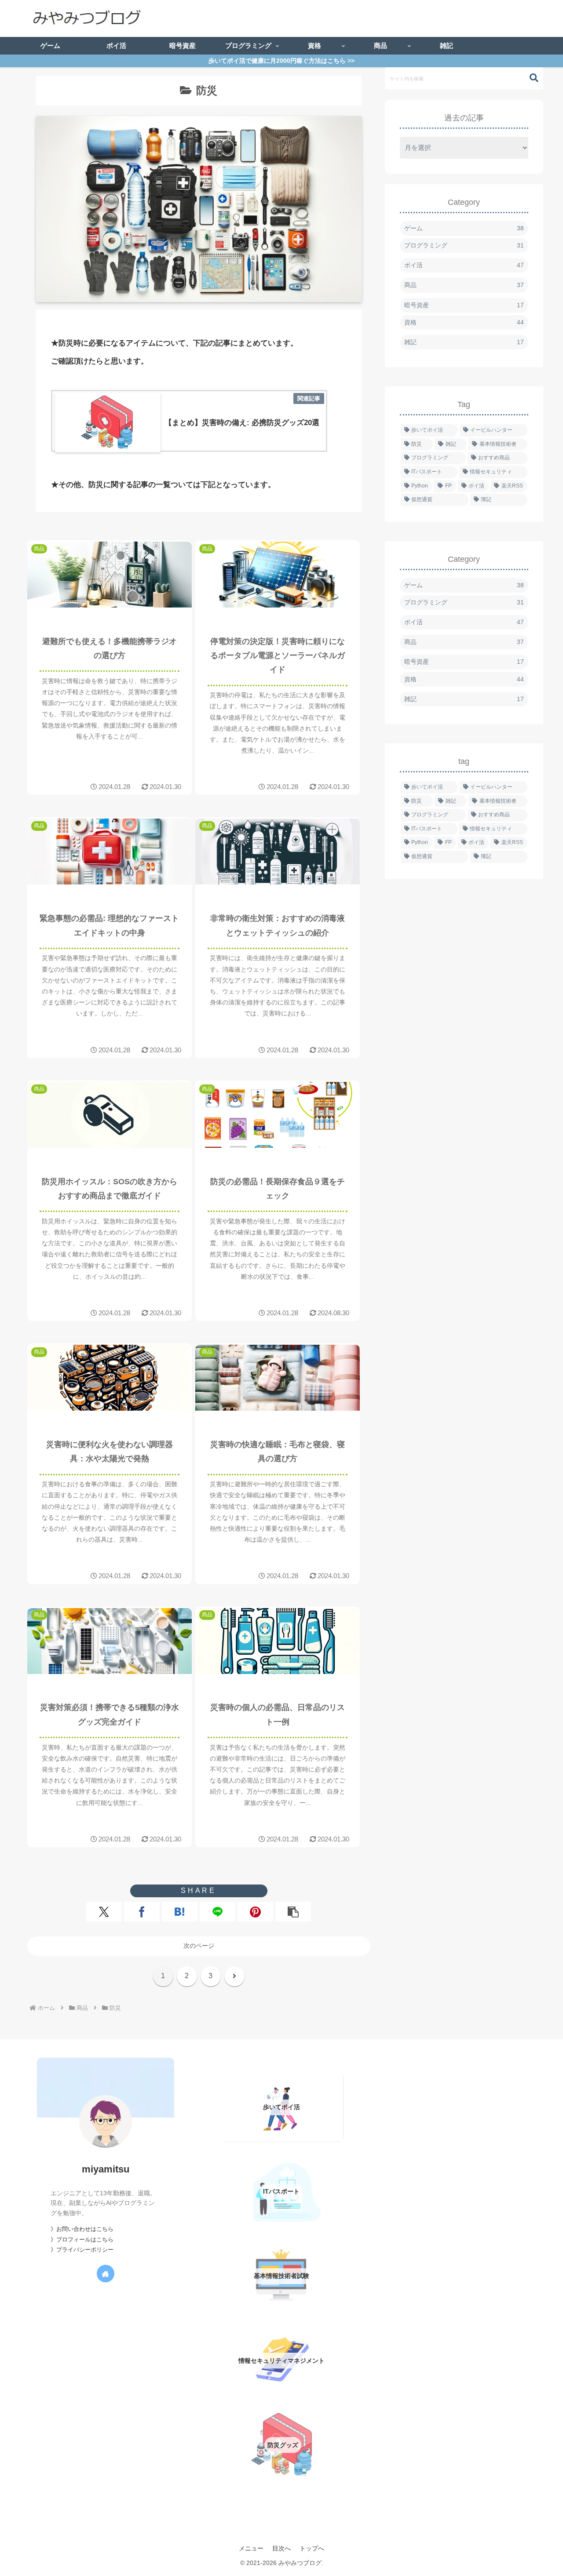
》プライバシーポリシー (82, 2250)
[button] (293, 1912)
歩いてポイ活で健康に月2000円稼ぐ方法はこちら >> (281, 61)
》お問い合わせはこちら (82, 2229)
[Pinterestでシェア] (255, 1912)
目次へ (281, 2548)
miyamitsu (106, 2169)
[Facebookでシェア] (142, 1912)
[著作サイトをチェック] (106, 2274)
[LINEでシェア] (218, 1912)
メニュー (251, 2548)
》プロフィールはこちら (82, 2240)
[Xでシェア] (104, 1912)
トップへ (312, 2548)
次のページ (199, 1946)
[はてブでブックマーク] (180, 1912)
